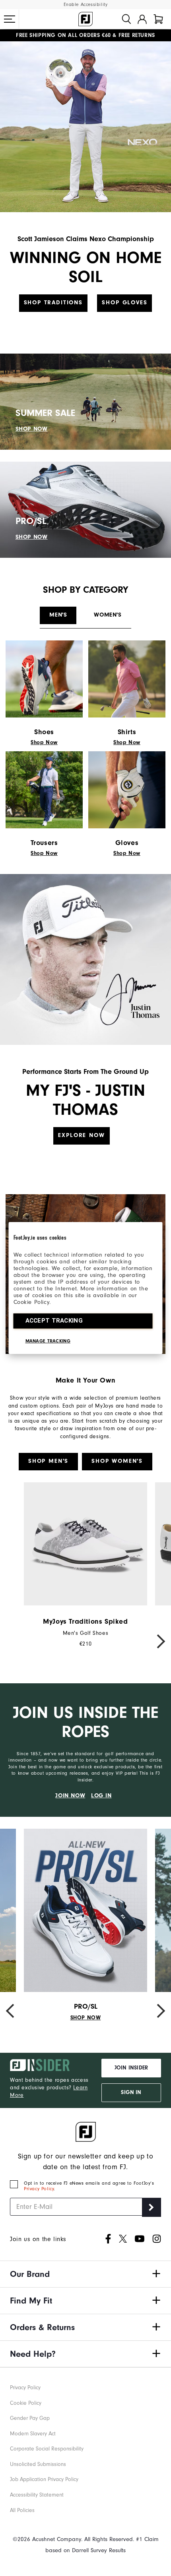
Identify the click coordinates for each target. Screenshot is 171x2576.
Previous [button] (14, 1641)
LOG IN (101, 1796)
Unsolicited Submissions (38, 2464)
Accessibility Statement (37, 2495)
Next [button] (157, 1641)
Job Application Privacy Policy (44, 2479)
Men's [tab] (58, 615)
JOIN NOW (70, 1796)
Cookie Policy (26, 2403)
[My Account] (142, 19)
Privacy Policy (39, 2189)
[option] (85, 1565)
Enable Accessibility (86, 5)
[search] (126, 19)
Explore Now (81, 1135)
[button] (10, 19)
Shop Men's (48, 1461)
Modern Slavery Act (33, 2434)
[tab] (158, 19)
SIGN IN (131, 2093)
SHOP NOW (32, 429)
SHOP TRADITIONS (53, 303)
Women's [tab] (108, 615)
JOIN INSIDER (131, 2068)
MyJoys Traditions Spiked (85, 1622)
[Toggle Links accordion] (85, 2274)
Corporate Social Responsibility (47, 2449)
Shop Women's (117, 1461)
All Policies (22, 2510)
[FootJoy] (85, 19)
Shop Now (44, 743)
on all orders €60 (63, 35)
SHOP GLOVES (124, 303)
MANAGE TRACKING (48, 1341)
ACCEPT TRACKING (54, 1321)
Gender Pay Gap (30, 2418)
